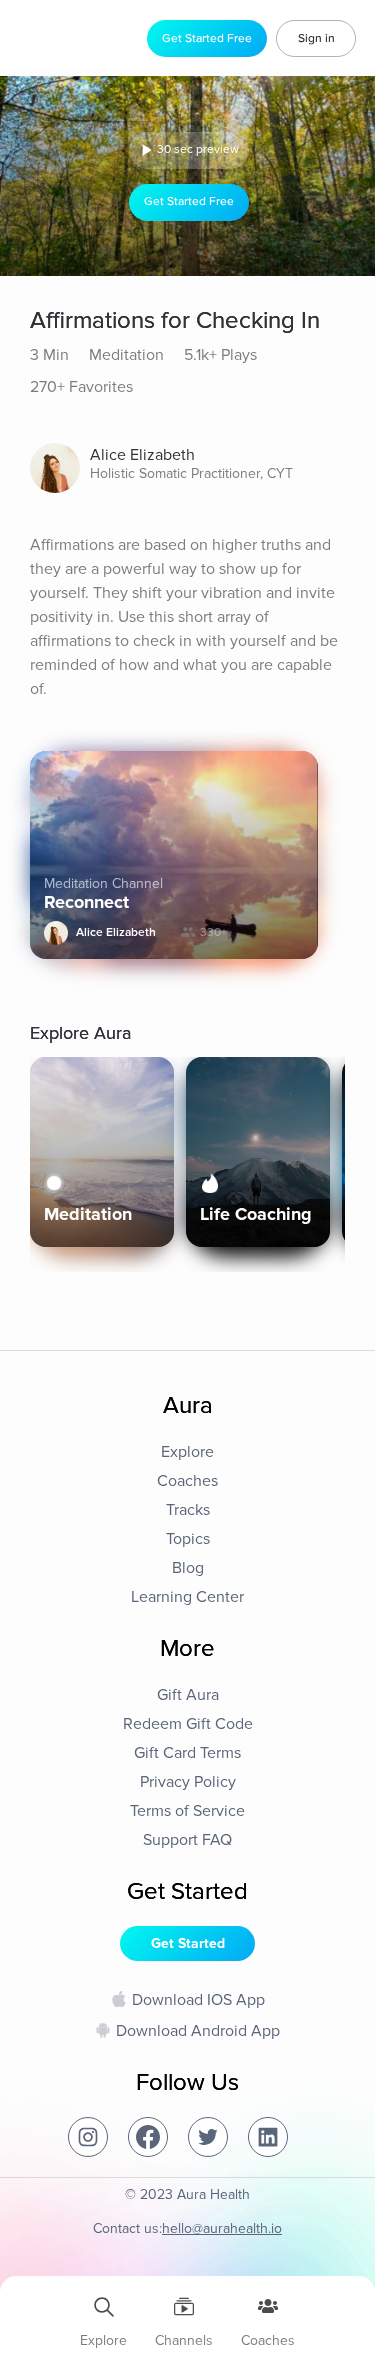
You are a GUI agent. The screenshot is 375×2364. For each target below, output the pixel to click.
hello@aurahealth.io (222, 2228)
